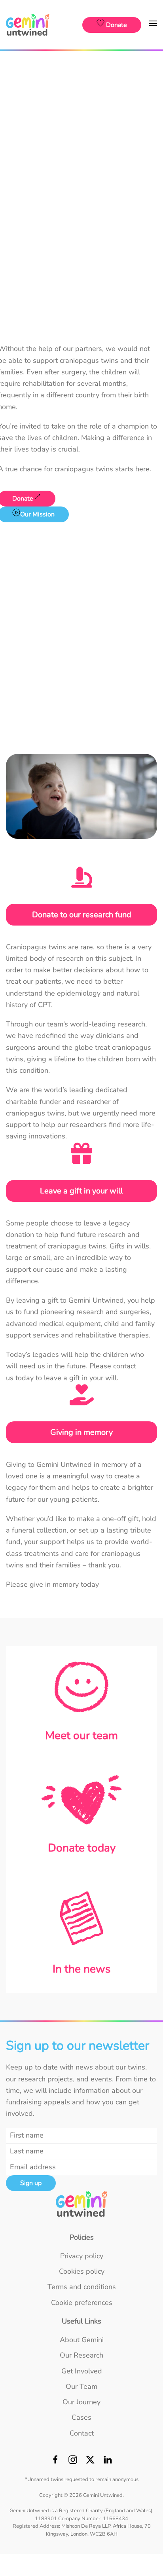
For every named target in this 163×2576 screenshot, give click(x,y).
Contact (82, 301)
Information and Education (82, 137)
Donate (82, 190)
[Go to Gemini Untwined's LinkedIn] (108, 2462)
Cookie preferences (82, 2303)
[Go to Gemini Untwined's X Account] (90, 2462)
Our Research (81, 155)
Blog (81, 124)
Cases (81, 283)
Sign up (31, 2183)
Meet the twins (82, 111)
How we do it (81, 98)
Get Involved (82, 173)
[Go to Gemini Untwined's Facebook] (55, 2462)
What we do (81, 85)
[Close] (152, 62)
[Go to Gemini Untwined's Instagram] (73, 2462)
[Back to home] (29, 25)
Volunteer (81, 230)
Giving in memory (81, 1432)
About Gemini (82, 67)
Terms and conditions (82, 2287)
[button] (153, 25)
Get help (81, 319)
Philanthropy (81, 203)
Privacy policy (82, 2256)
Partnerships (81, 217)
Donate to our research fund (82, 915)
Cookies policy (82, 2271)
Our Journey (81, 265)
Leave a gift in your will (81, 1191)
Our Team (81, 247)
